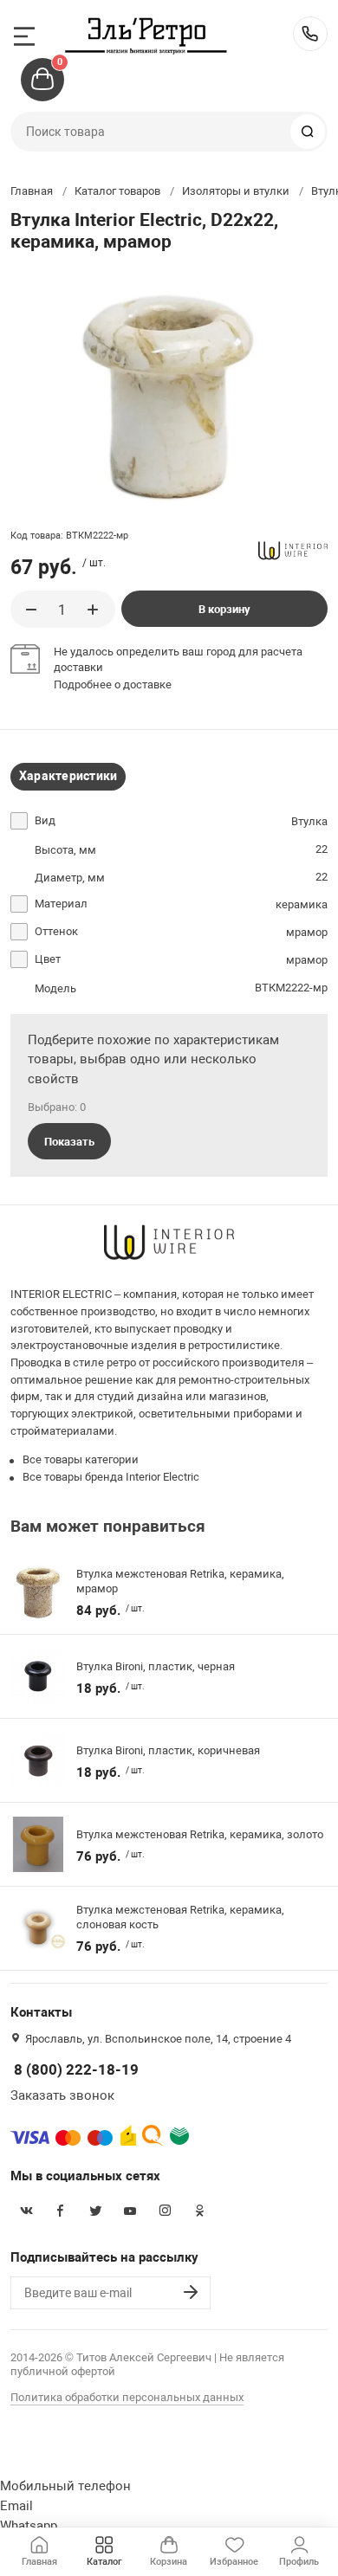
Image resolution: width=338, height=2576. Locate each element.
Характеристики (68, 776)
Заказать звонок (62, 2095)
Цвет (48, 959)
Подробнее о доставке (113, 684)
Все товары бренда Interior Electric (111, 1477)
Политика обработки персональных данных (127, 2397)
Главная (32, 191)
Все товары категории (81, 1459)
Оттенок (56, 931)
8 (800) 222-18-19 (310, 34)
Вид (45, 820)
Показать (69, 1142)
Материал (61, 904)
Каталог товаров (117, 191)
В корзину (224, 609)
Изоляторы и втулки (236, 191)
